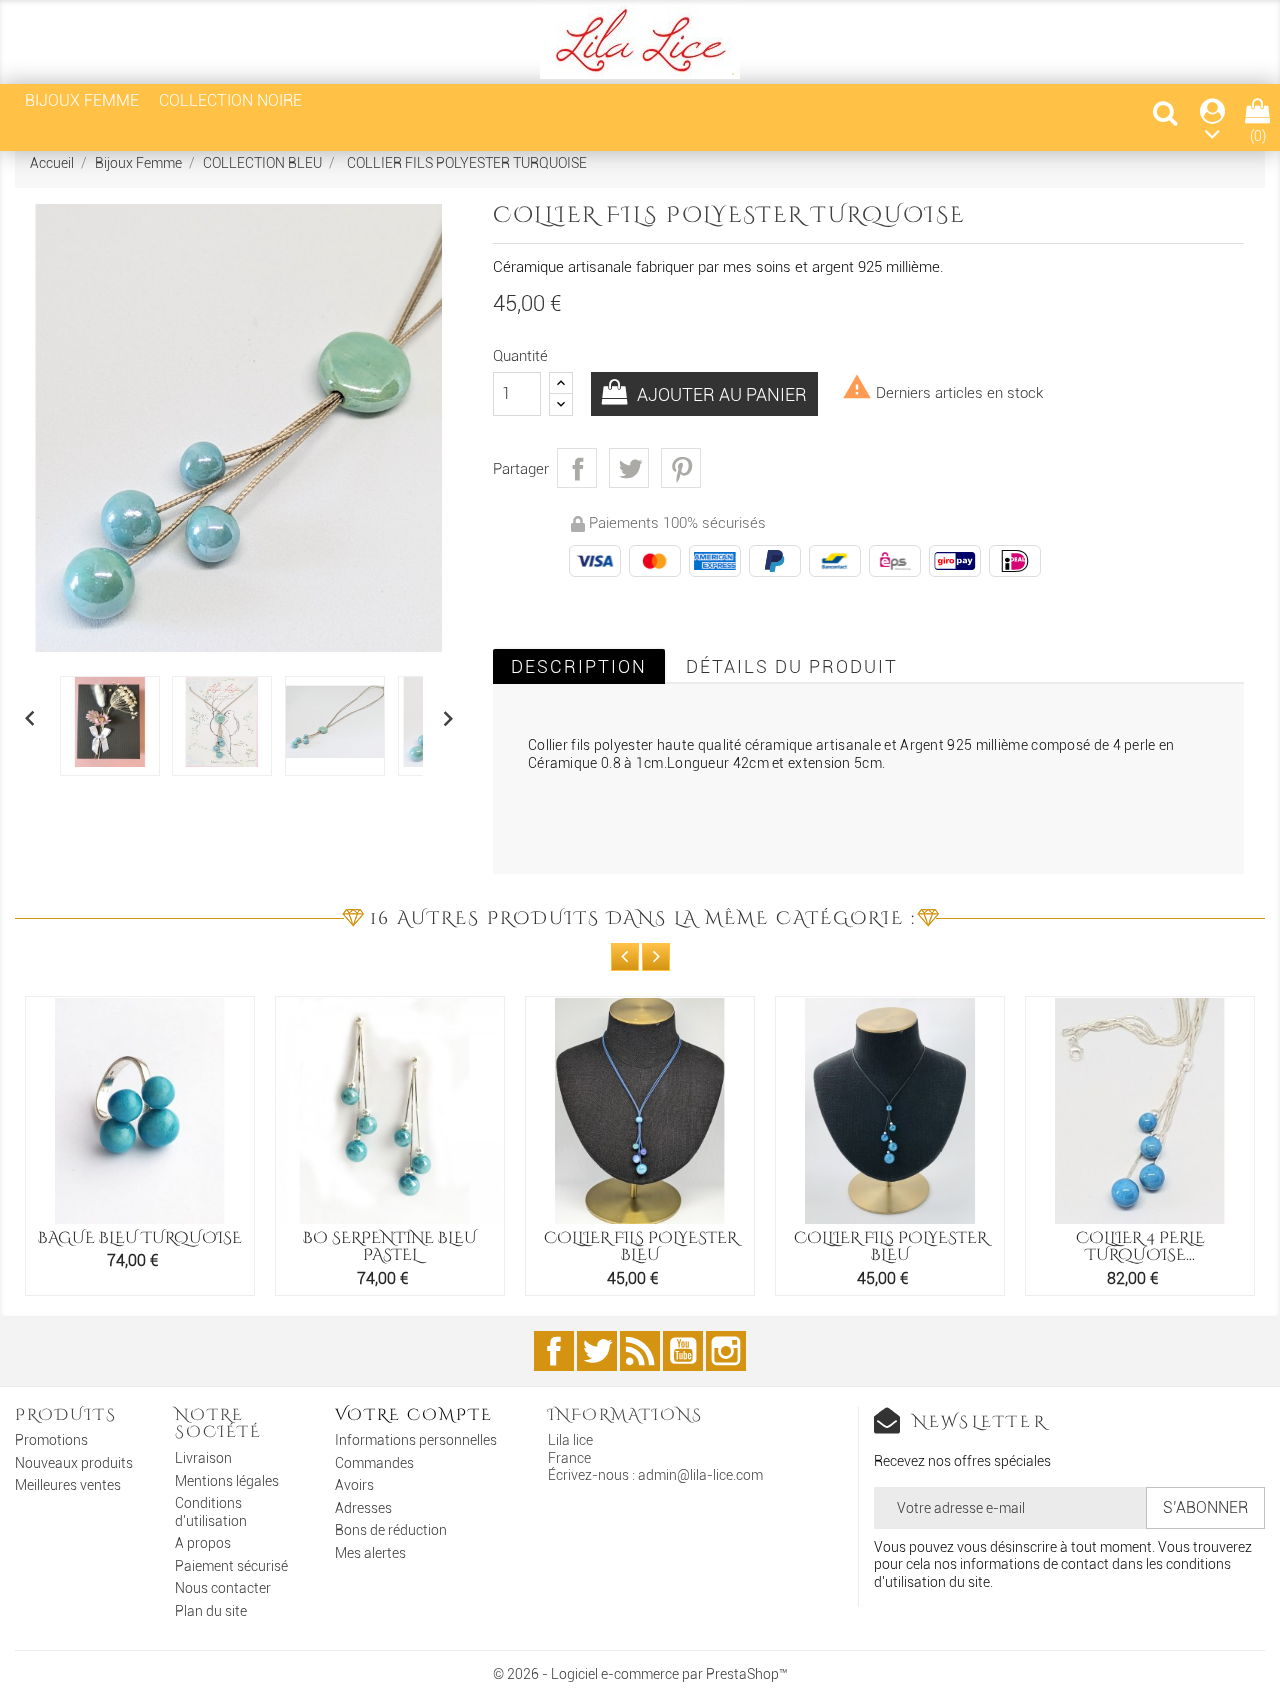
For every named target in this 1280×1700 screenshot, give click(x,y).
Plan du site (211, 1611)
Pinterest (681, 468)
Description (579, 666)
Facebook (554, 1351)
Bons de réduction (391, 1530)
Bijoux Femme (82, 100)
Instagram (726, 1351)
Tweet (629, 468)
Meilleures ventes (68, 1485)
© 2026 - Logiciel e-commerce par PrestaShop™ (640, 1674)
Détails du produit (792, 666)
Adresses (363, 1508)
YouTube (683, 1351)
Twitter (597, 1351)
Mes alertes (370, 1553)
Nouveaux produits (74, 1463)
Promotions (51, 1440)
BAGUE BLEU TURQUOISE (140, 1238)
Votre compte (414, 1415)
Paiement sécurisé (231, 1566)
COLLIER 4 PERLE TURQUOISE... (1140, 1247)
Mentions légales (227, 1481)
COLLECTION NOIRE (230, 100)
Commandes (374, 1463)
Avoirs (354, 1485)
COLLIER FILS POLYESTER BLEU (640, 1247)
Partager (577, 468)
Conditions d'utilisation (211, 1512)
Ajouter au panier (720, 394)
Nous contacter (223, 1588)
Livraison (203, 1458)
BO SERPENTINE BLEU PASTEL (390, 1247)
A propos (203, 1543)
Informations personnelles (416, 1440)
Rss (640, 1351)
